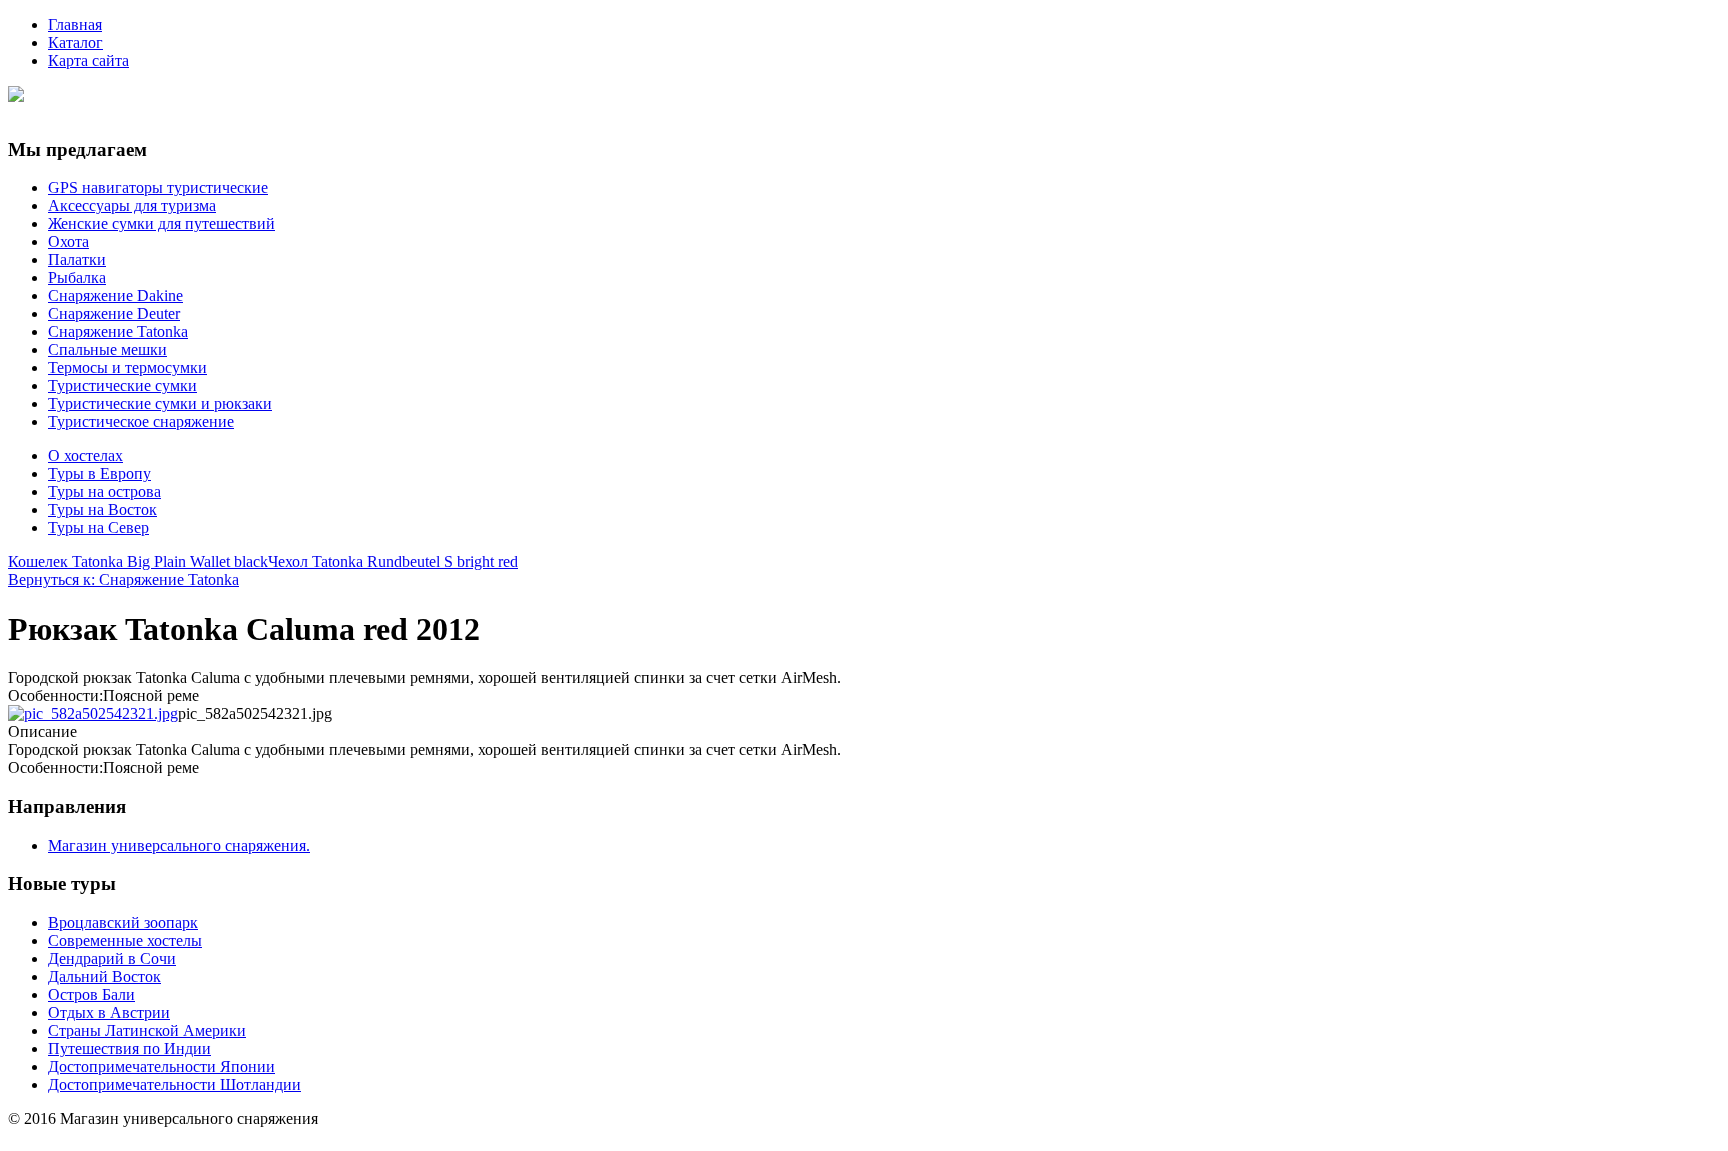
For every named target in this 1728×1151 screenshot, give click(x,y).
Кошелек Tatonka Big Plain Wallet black (138, 561)
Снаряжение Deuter (114, 313)
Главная (75, 24)
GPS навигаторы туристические (158, 187)
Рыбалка (77, 277)
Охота (68, 241)
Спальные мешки (107, 349)
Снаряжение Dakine (115, 295)
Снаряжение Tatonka (118, 331)
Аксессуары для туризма (132, 205)
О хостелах (85, 455)
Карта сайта (88, 60)
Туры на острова (104, 491)
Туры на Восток (102, 509)
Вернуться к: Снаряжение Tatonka (123, 579)
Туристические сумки (122, 385)
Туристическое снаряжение (141, 421)
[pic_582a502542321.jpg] (93, 713)
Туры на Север (98, 527)
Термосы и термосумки (127, 367)
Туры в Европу (99, 473)
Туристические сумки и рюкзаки (160, 403)
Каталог (75, 42)
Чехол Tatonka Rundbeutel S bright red (393, 561)
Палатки (77, 259)
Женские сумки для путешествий (161, 223)
